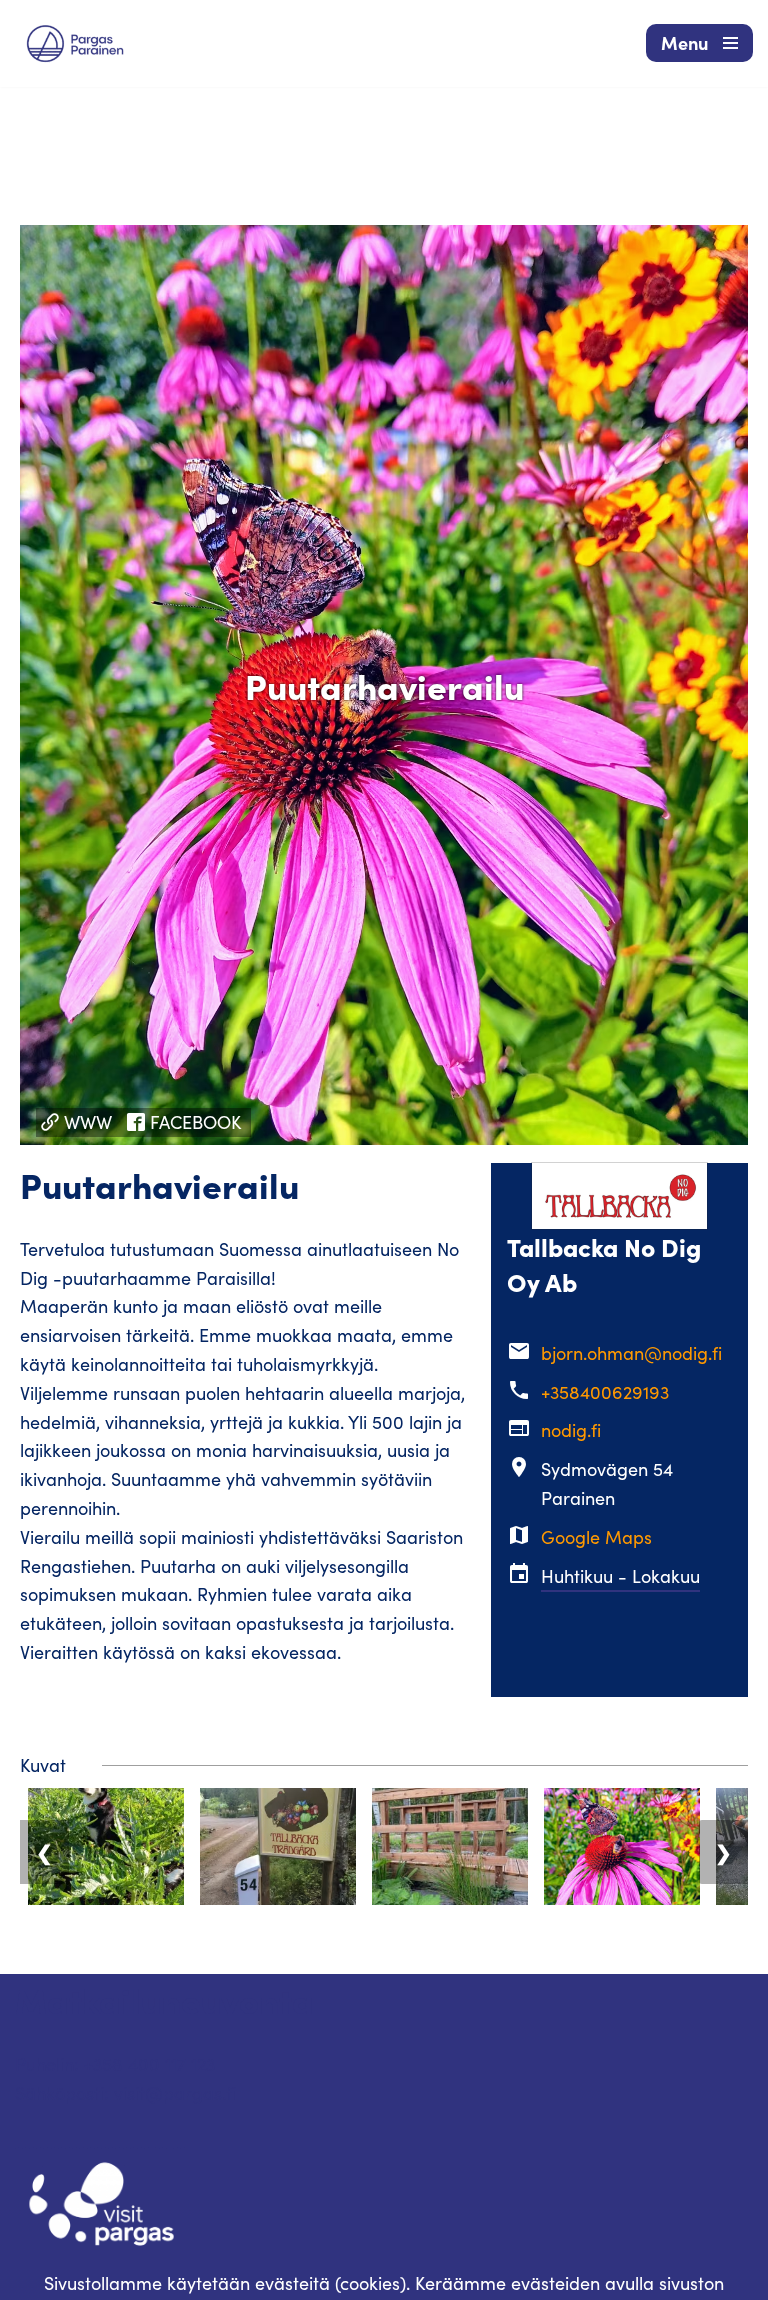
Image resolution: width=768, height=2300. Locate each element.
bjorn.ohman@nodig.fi (631, 1353)
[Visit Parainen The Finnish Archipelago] (75, 43)
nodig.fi (571, 1430)
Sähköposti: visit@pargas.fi (125, 2093)
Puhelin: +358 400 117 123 (115, 2064)
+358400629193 (605, 1392)
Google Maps (596, 1537)
